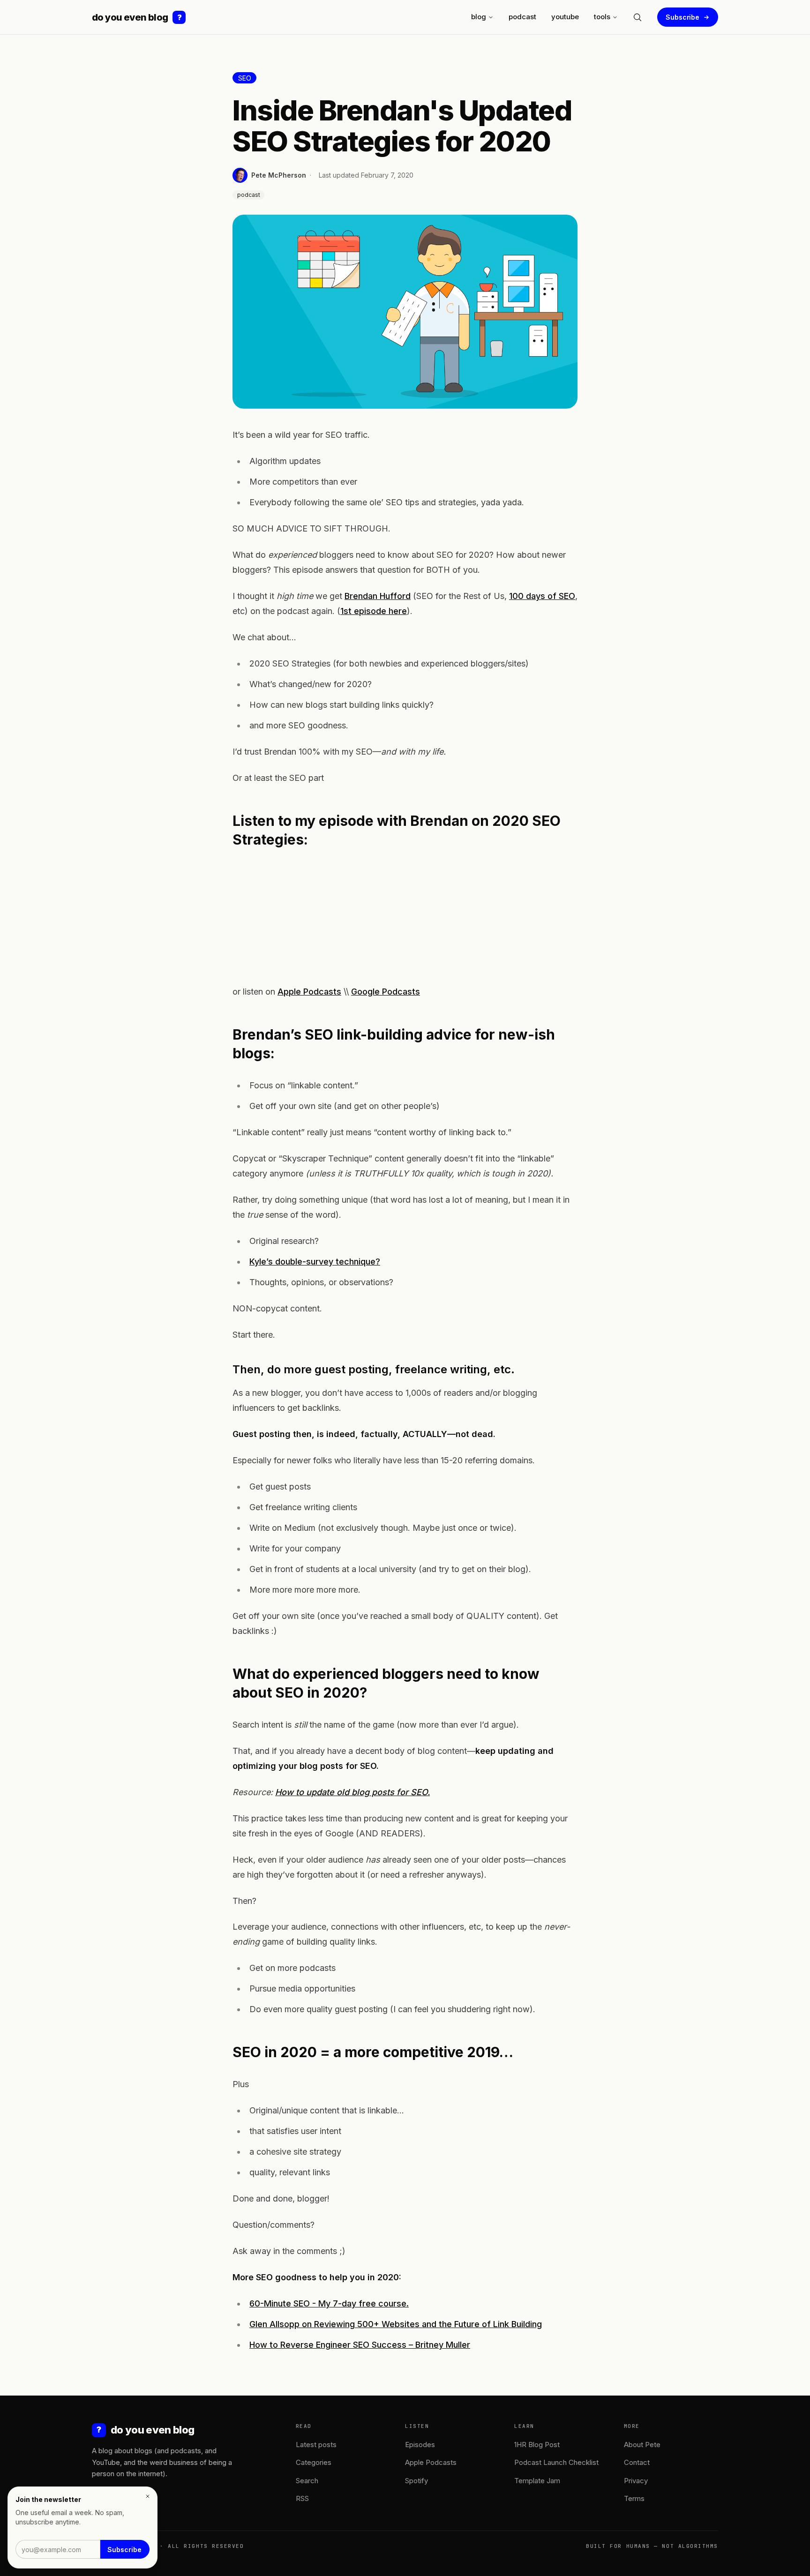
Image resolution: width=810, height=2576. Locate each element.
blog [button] (479, 17)
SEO (245, 78)
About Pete (642, 2445)
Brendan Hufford (378, 596)
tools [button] (602, 17)
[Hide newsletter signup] (148, 2496)
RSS (302, 2498)
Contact (637, 2462)
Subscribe (682, 17)
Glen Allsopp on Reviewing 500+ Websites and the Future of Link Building (396, 2324)
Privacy (636, 2481)
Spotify (416, 2481)
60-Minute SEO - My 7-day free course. (329, 2303)
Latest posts (316, 2445)
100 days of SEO (542, 596)
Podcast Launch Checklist (556, 2462)
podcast (522, 17)
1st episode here (374, 611)
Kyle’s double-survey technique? (315, 1262)
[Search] (637, 17)
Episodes (420, 2445)
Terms (634, 2498)
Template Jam (537, 2481)
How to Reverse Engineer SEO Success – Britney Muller (360, 2345)
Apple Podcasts (309, 992)
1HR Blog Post (537, 2445)
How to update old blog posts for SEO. (352, 1792)
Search (307, 2481)
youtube (565, 17)
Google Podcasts (386, 992)
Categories (314, 2462)
